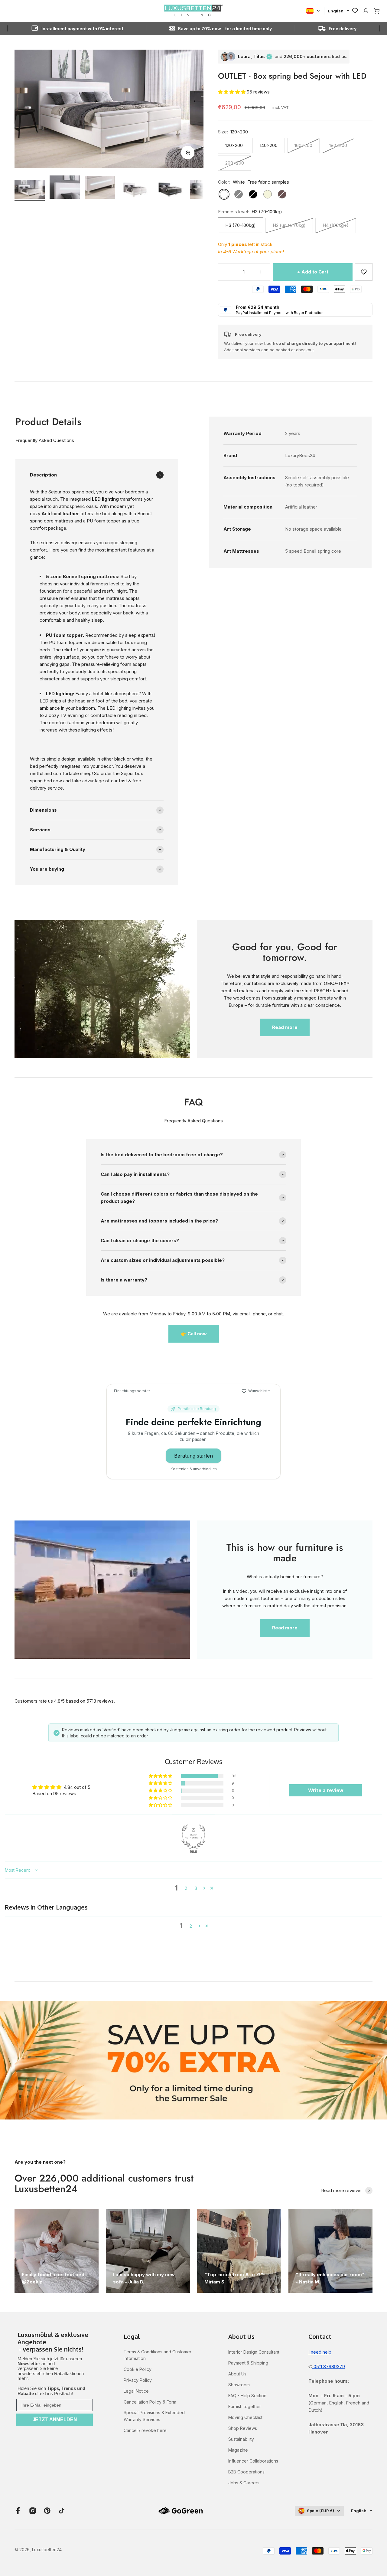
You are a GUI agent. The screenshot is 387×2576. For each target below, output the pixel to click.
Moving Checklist (245, 2417)
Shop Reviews (243, 2428)
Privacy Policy (138, 2380)
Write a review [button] (326, 1790)
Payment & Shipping (248, 2363)
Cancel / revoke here (145, 2430)
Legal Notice (136, 2391)
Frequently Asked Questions (45, 440)
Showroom (239, 2385)
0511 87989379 (329, 2367)
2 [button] (186, 1888)
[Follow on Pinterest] (47, 2511)
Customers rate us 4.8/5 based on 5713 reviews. (65, 1701)
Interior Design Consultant (254, 2352)
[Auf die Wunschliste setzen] (364, 272)
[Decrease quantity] (227, 272)
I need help (320, 2352)
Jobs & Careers (244, 2483)
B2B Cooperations (246, 2472)
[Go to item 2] (65, 188)
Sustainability (241, 2439)
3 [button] (196, 1888)
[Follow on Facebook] (18, 2511)
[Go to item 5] (170, 190)
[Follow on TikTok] (62, 2511)
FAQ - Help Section (247, 2396)
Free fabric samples (268, 182)
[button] (232, 92)
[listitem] (55, 2342)
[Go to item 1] (30, 190)
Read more (285, 1027)
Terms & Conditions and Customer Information (158, 2355)
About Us (237, 2374)
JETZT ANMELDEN (55, 2419)
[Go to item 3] (100, 188)
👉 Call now (194, 1334)
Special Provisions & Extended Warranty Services (154, 2416)
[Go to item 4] (135, 190)
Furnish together (245, 2406)
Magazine (238, 2450)
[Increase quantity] (261, 272)
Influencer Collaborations (253, 2461)
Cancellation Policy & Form (150, 2402)
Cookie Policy (138, 2369)
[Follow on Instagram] (33, 2511)
